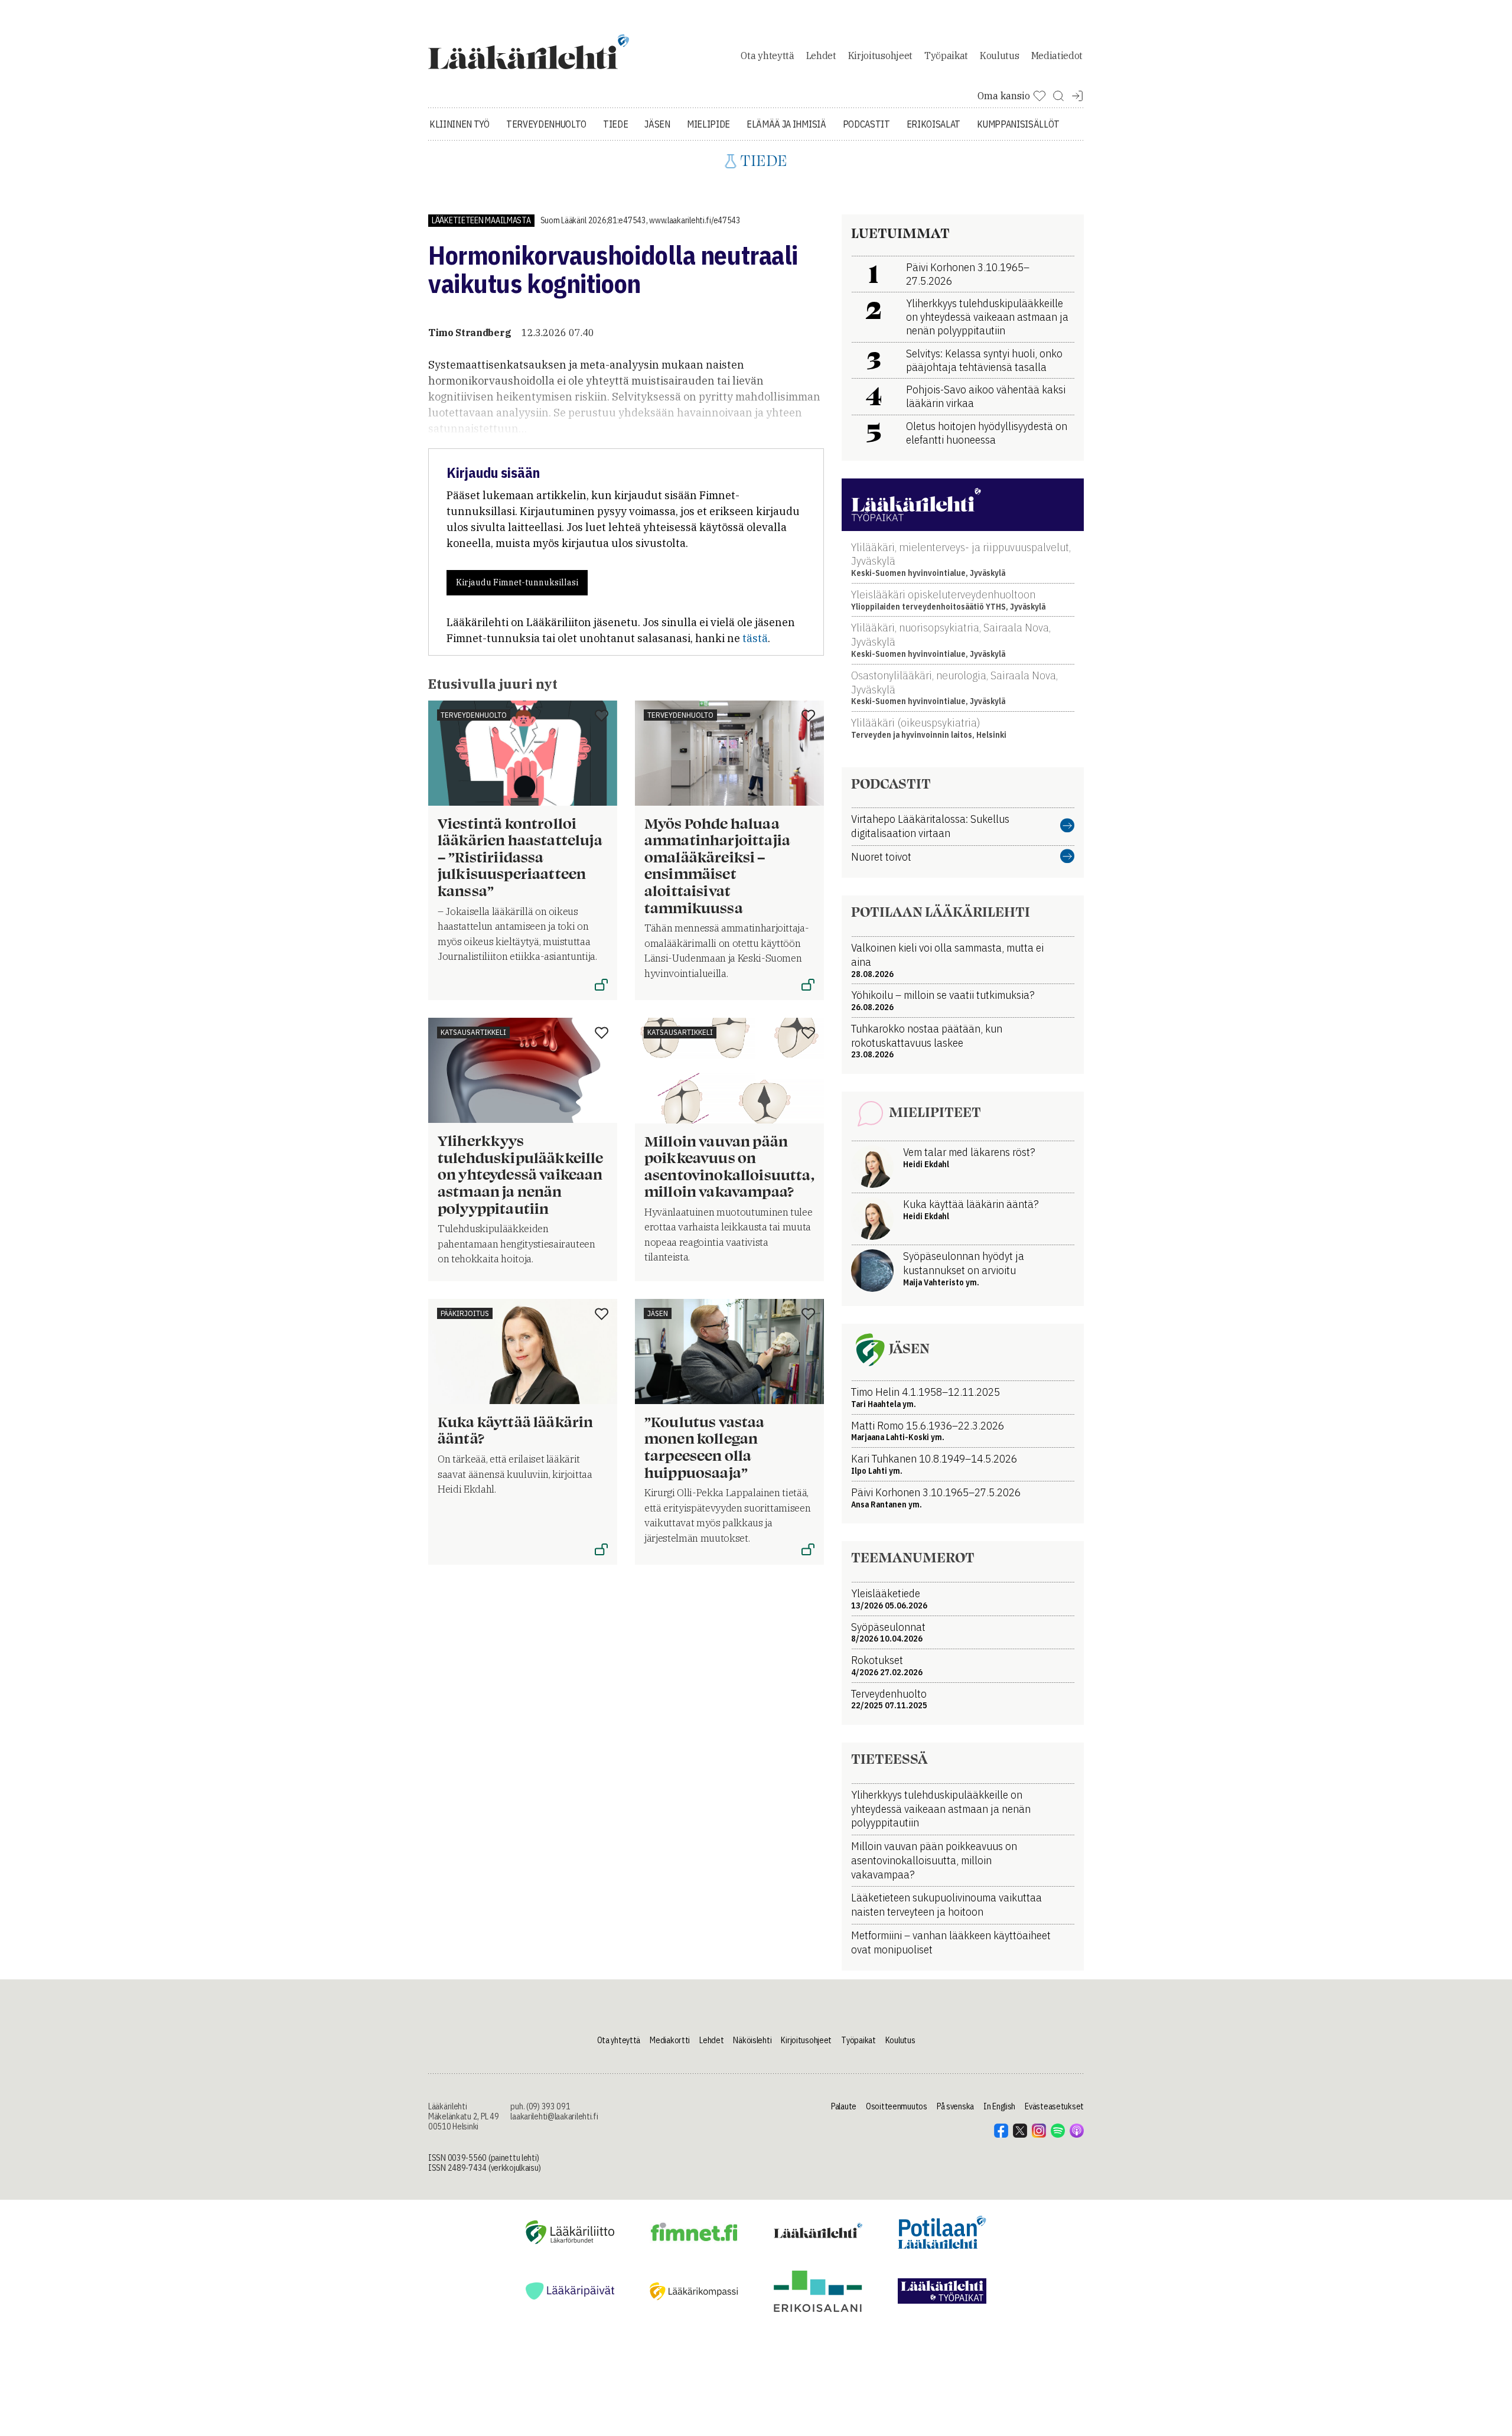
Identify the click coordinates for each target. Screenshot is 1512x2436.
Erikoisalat (933, 124)
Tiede (615, 124)
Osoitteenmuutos (897, 2106)
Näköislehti (752, 2040)
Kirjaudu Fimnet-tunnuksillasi (517, 582)
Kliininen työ (460, 124)
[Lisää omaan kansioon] (602, 717)
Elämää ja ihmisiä (786, 124)
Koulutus (999, 56)
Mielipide (708, 124)
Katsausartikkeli (473, 1032)
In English (999, 2106)
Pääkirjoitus (465, 1313)
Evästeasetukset (1054, 2106)
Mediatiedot (1057, 56)
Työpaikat (946, 56)
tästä (755, 638)
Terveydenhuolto (546, 124)
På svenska (955, 2106)
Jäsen (657, 124)
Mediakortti (670, 2040)
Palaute (844, 2106)
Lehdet (821, 56)
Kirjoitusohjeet (880, 56)
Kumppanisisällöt (1018, 124)
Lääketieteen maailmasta (481, 220)
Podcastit (866, 124)
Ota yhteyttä (767, 56)
